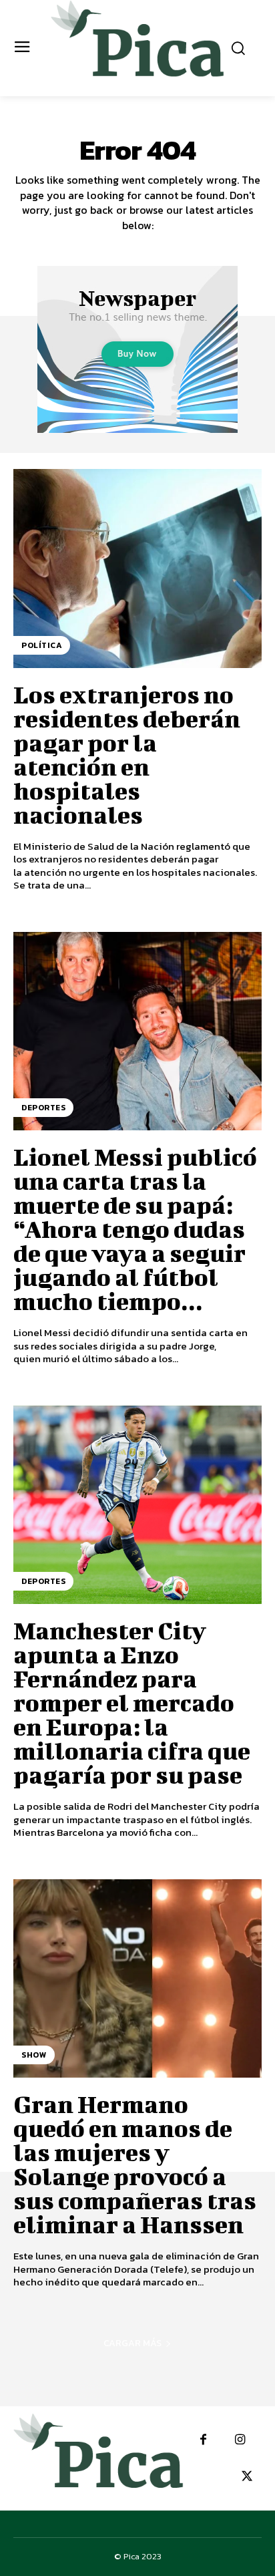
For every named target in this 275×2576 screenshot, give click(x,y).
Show (34, 2055)
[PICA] (137, 46)
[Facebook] (203, 2440)
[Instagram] (240, 2440)
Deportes (43, 1108)
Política (42, 645)
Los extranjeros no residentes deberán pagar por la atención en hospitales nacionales (127, 754)
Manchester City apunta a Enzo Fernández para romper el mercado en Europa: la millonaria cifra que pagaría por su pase (132, 1702)
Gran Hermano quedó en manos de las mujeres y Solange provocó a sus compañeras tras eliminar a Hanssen (135, 2164)
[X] (247, 2477)
